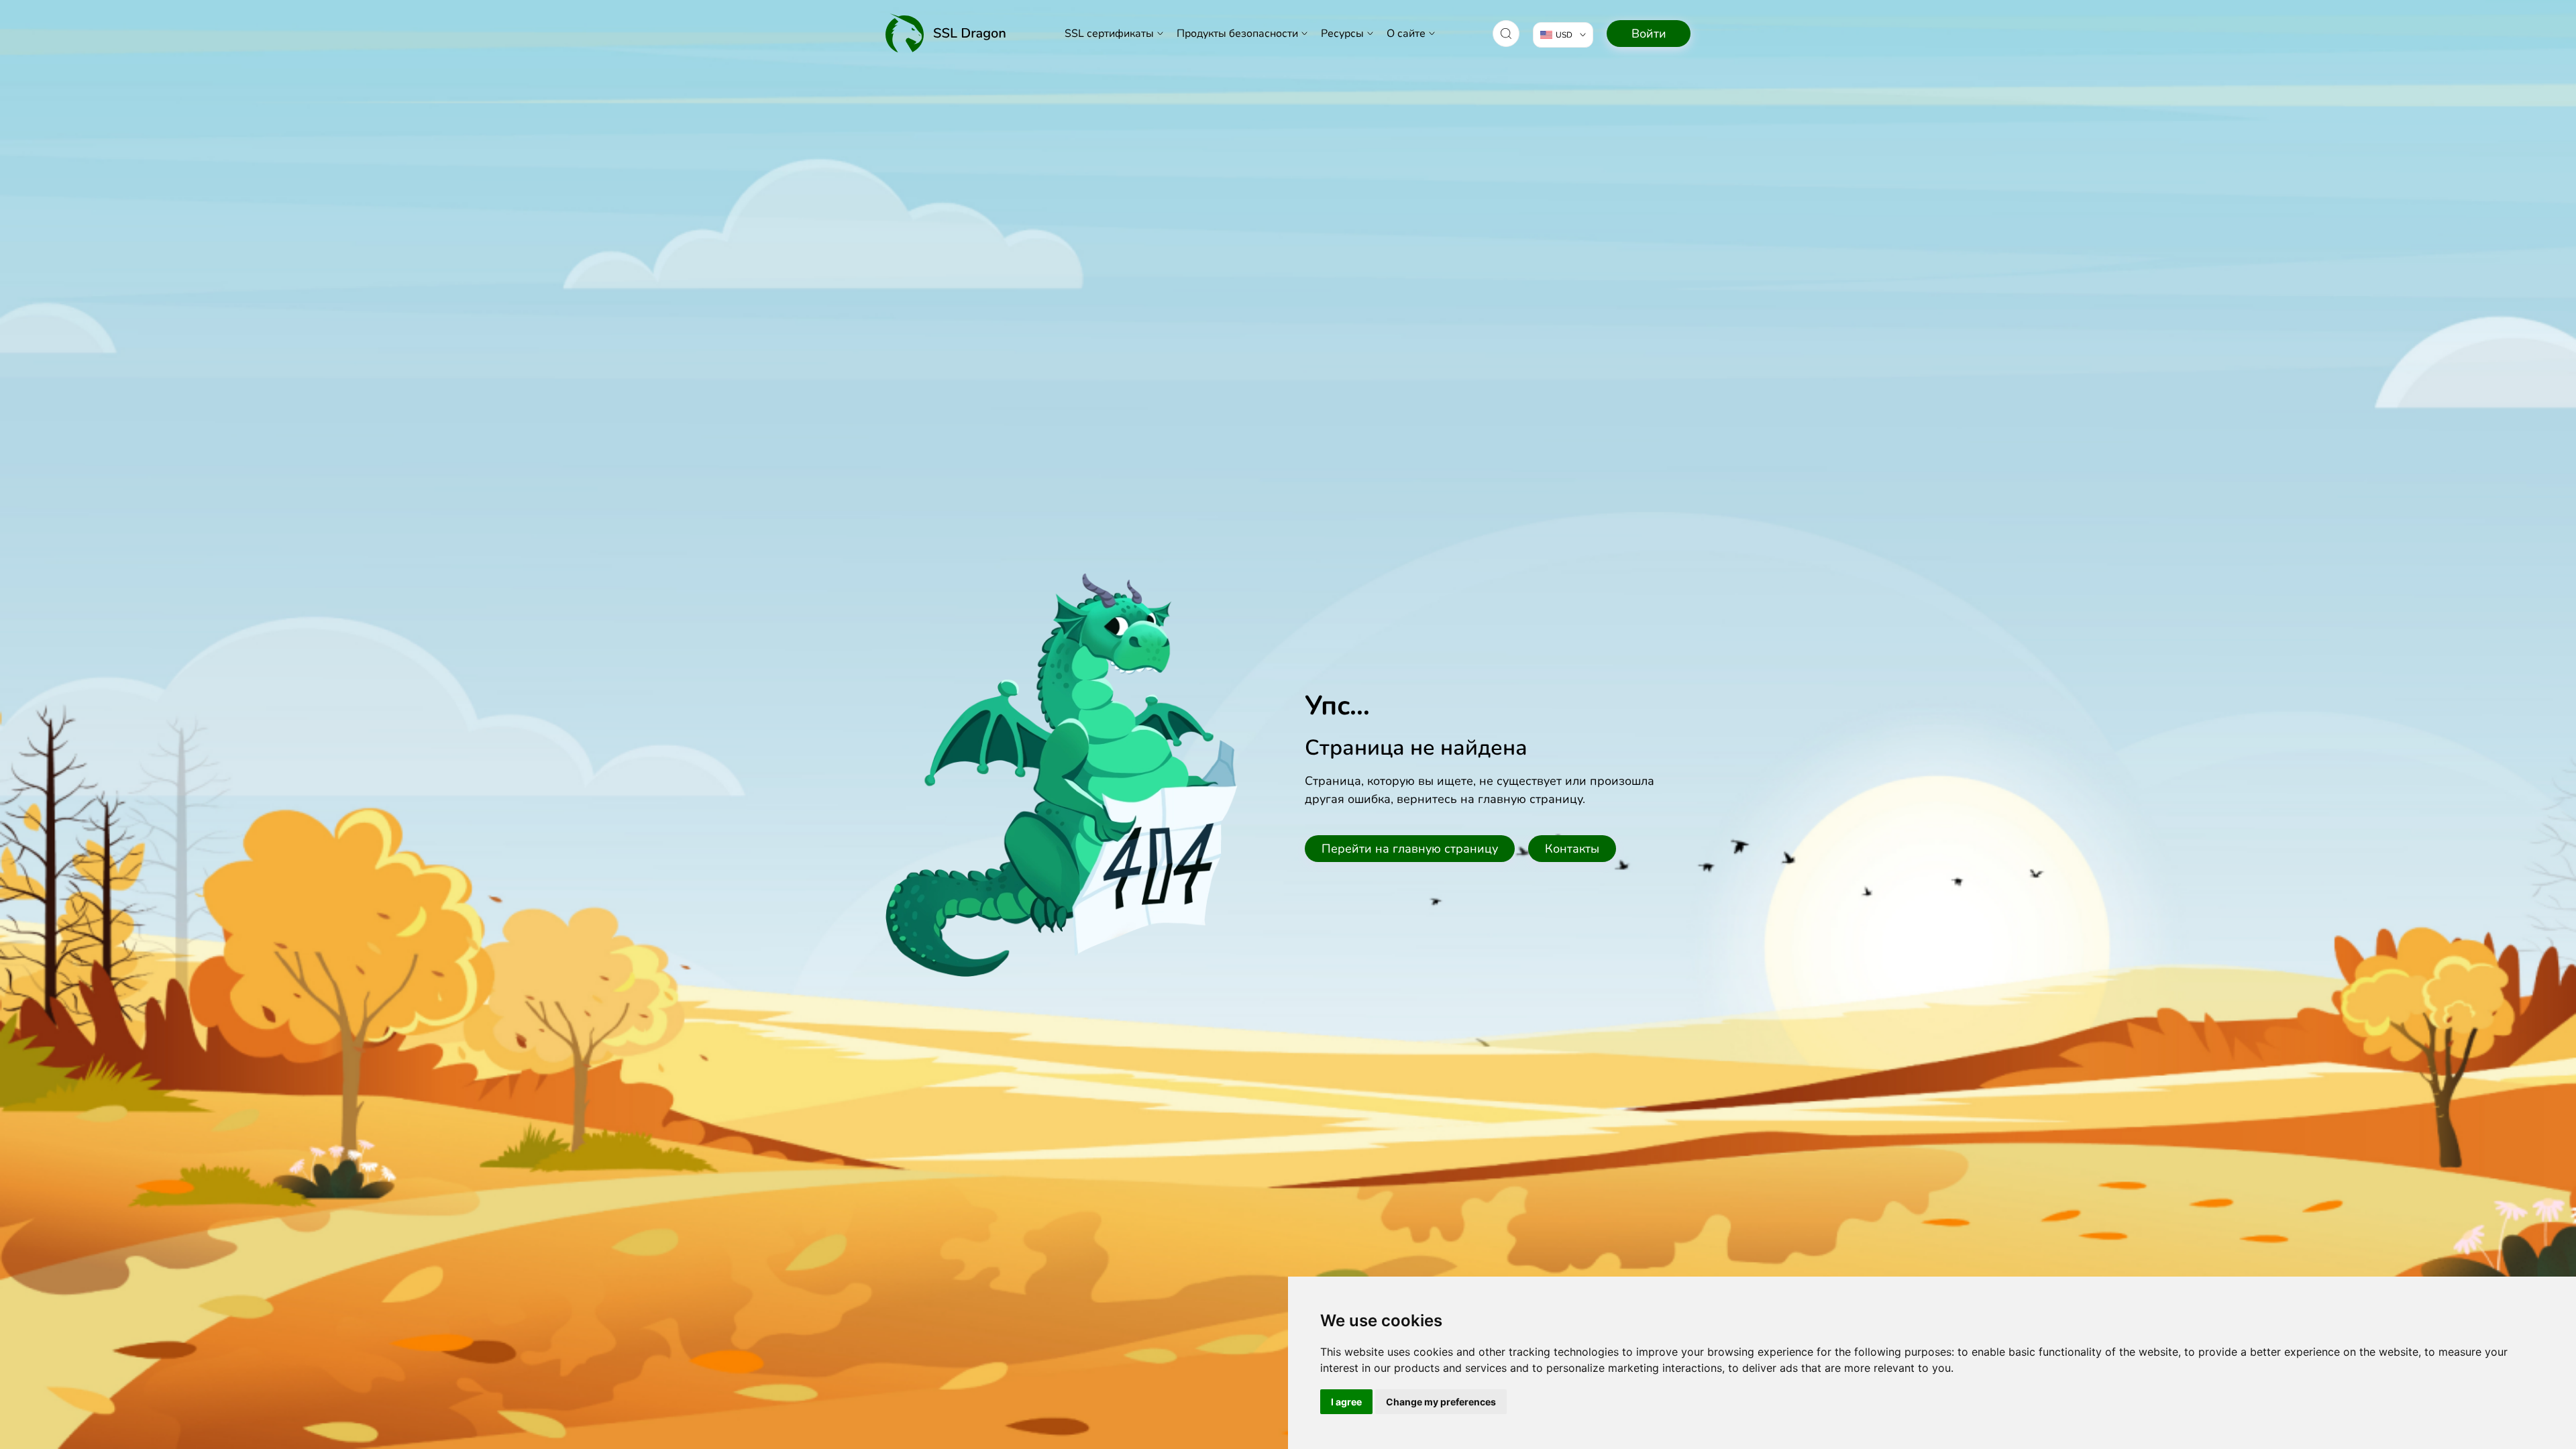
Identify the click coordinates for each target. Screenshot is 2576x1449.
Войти (1649, 34)
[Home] (946, 33)
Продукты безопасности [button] (1237, 34)
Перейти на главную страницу (1410, 849)
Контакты (1572, 849)
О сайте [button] (1406, 34)
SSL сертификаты (1109, 34)
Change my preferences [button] (1441, 1402)
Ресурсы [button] (1342, 34)
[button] (1506, 34)
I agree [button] (1346, 1402)
